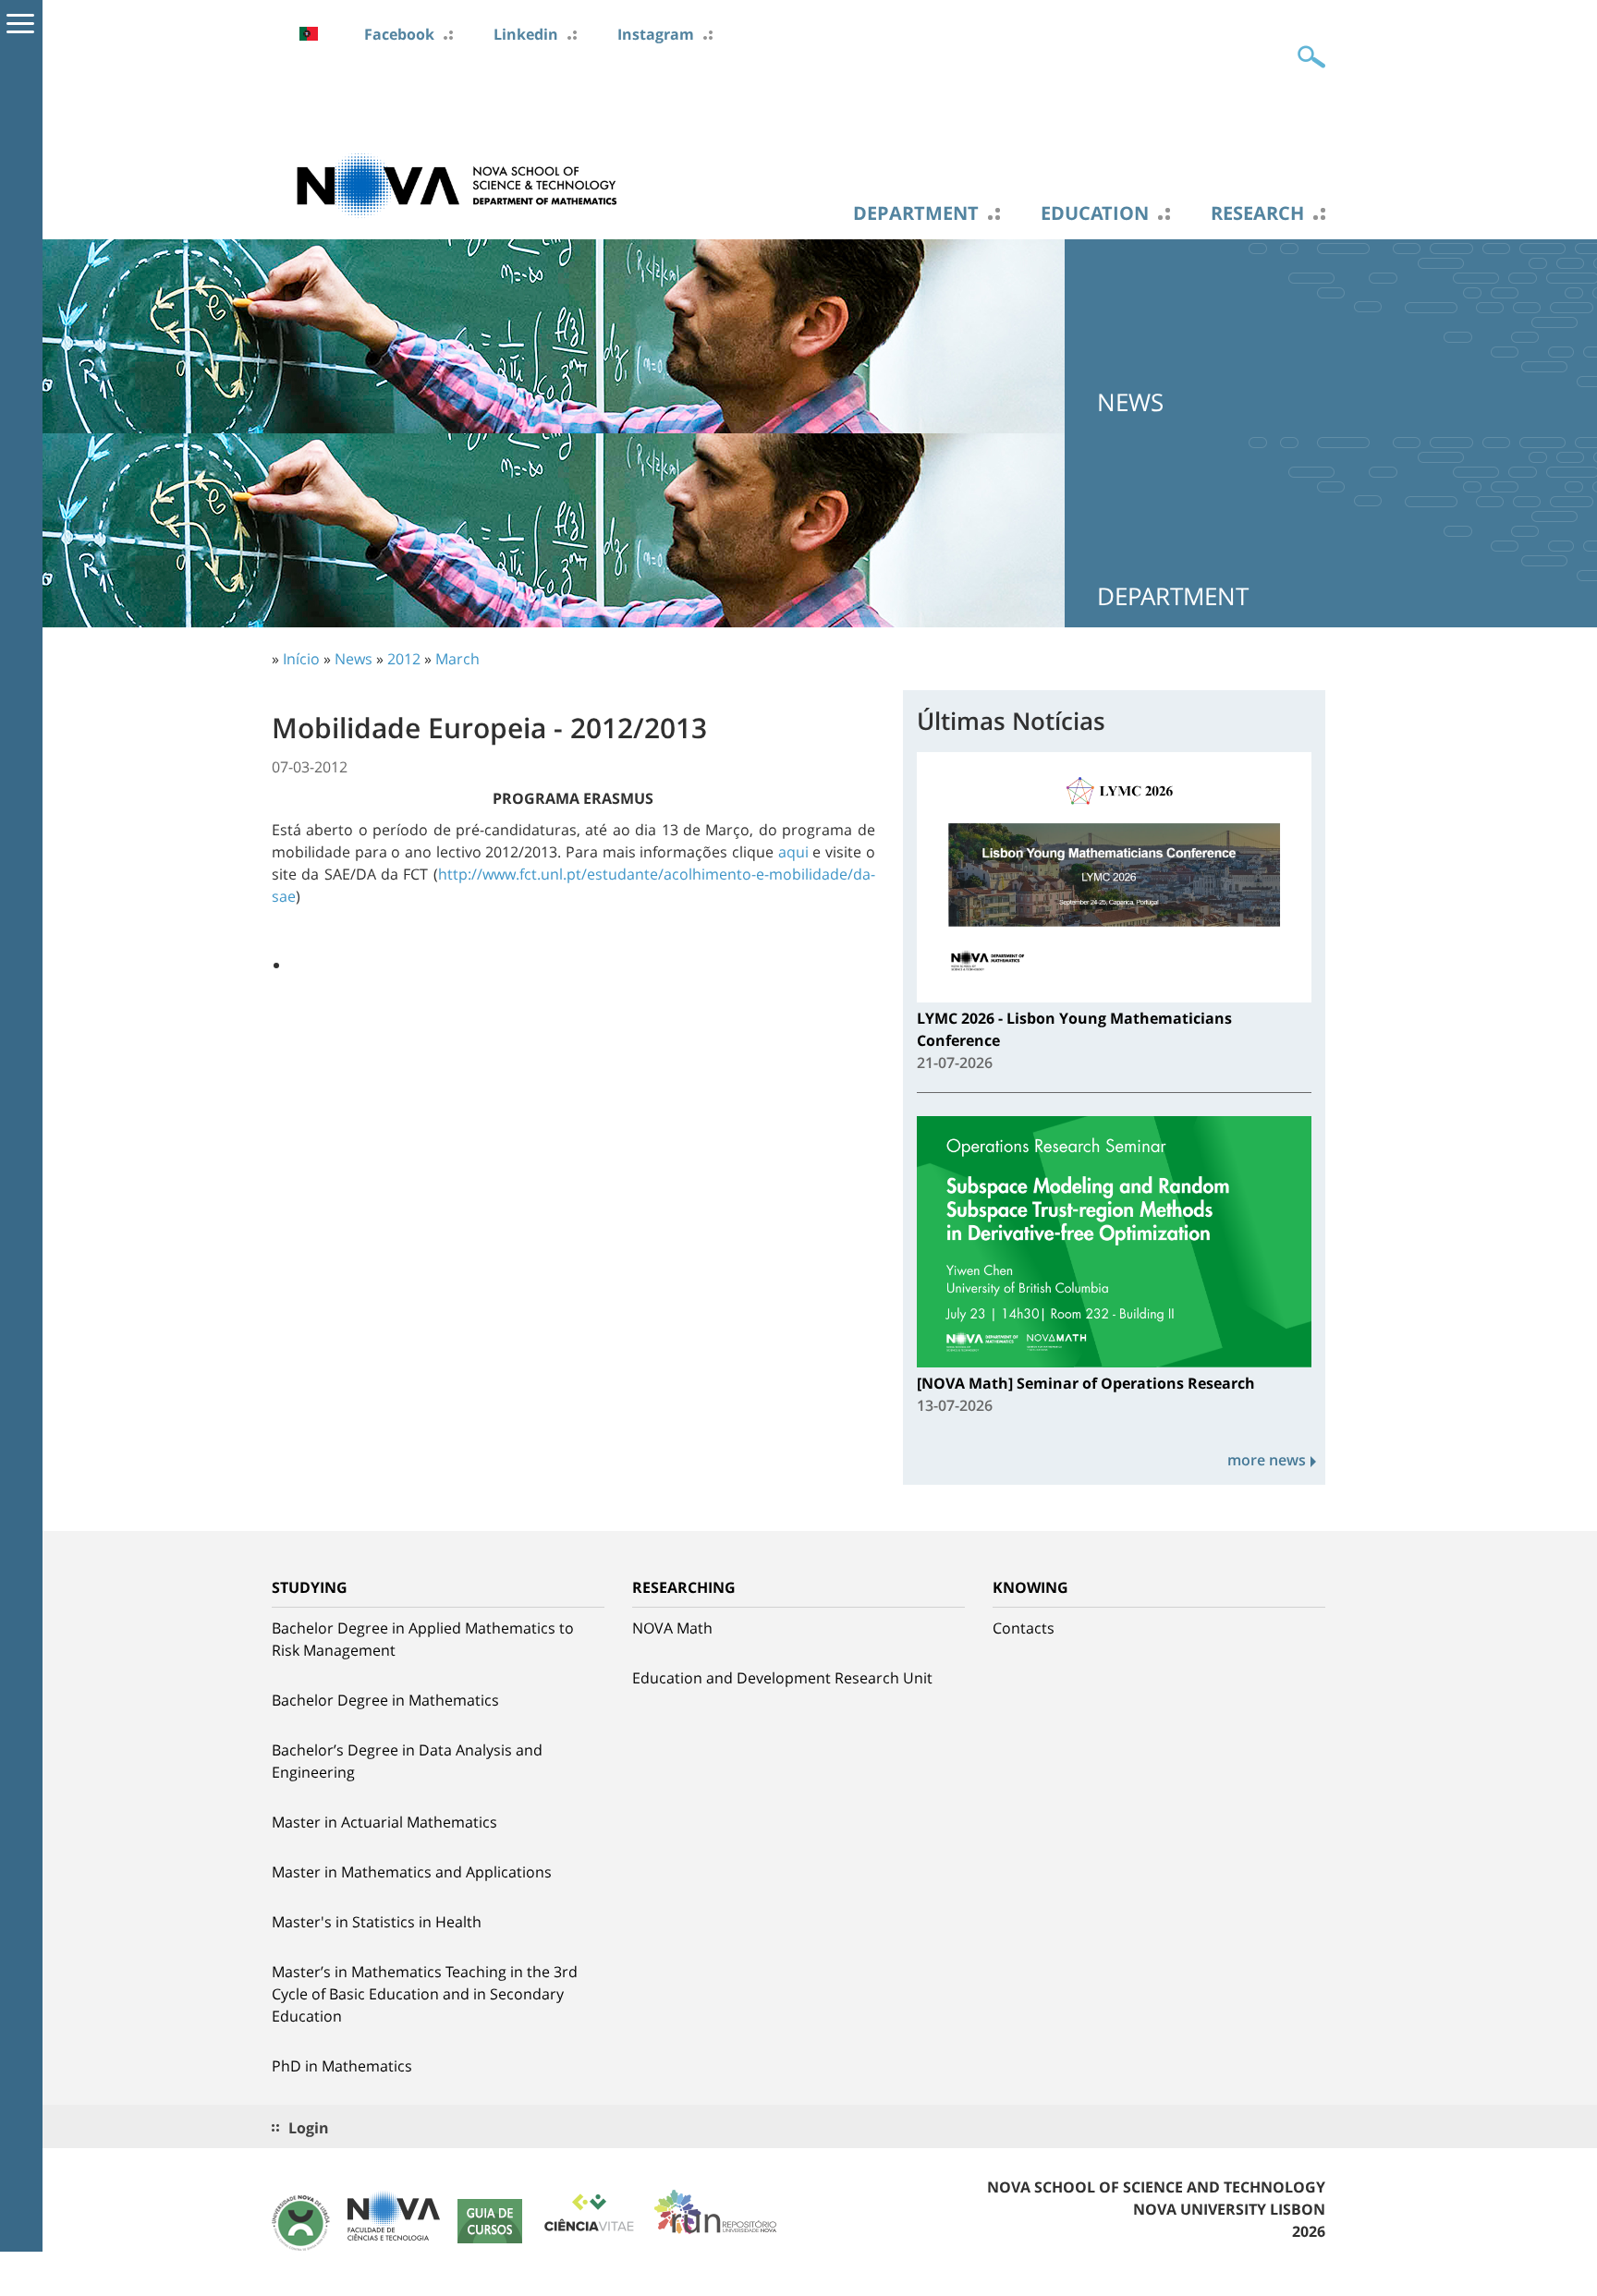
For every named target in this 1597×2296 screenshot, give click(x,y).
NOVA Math (672, 1628)
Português (309, 34)
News (354, 659)
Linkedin (526, 34)
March (457, 659)
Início (301, 659)
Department (916, 213)
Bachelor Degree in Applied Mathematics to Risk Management (423, 1639)
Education (1095, 213)
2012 (404, 659)
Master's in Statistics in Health (377, 1922)
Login (309, 2128)
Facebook (399, 34)
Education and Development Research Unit (782, 1678)
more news (1267, 1460)
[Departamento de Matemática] (457, 184)
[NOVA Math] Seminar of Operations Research (1086, 1383)
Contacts (1024, 1628)
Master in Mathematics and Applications (412, 1872)
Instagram (656, 34)
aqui (793, 852)
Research (1257, 213)
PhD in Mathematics (342, 2066)
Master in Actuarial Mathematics (384, 1822)
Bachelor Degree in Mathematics (385, 1700)
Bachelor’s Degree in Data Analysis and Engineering (407, 1761)
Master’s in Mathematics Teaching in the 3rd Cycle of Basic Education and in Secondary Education (425, 1994)
